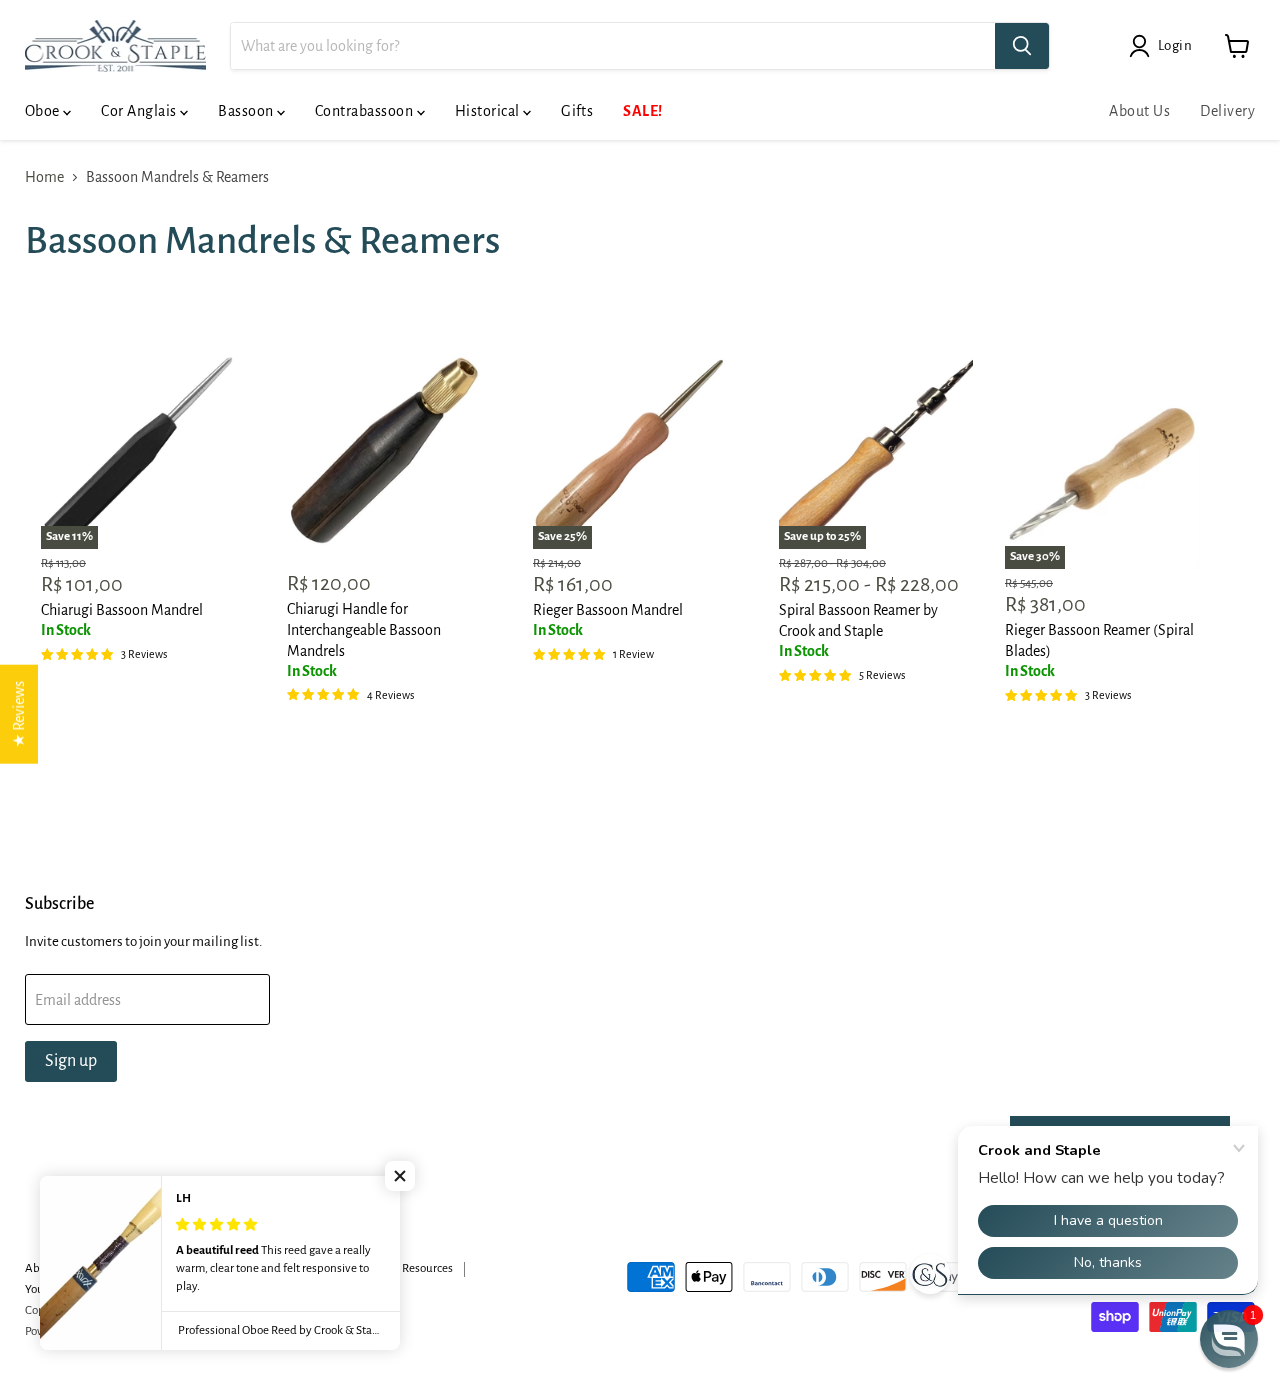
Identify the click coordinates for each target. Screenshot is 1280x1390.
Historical (489, 111)
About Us (1139, 111)
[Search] (1022, 46)
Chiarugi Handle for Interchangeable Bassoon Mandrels (364, 630)
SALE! (642, 111)
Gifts (577, 111)
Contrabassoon (366, 111)
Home (44, 177)
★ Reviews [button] (19, 714)
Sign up (71, 1061)
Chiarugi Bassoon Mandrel (122, 610)
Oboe (44, 111)
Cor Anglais (140, 111)
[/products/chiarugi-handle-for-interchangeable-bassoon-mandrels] (384, 452)
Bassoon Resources (405, 1268)
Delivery (1227, 111)
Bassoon (247, 111)
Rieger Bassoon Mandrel (608, 610)
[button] (400, 1176)
